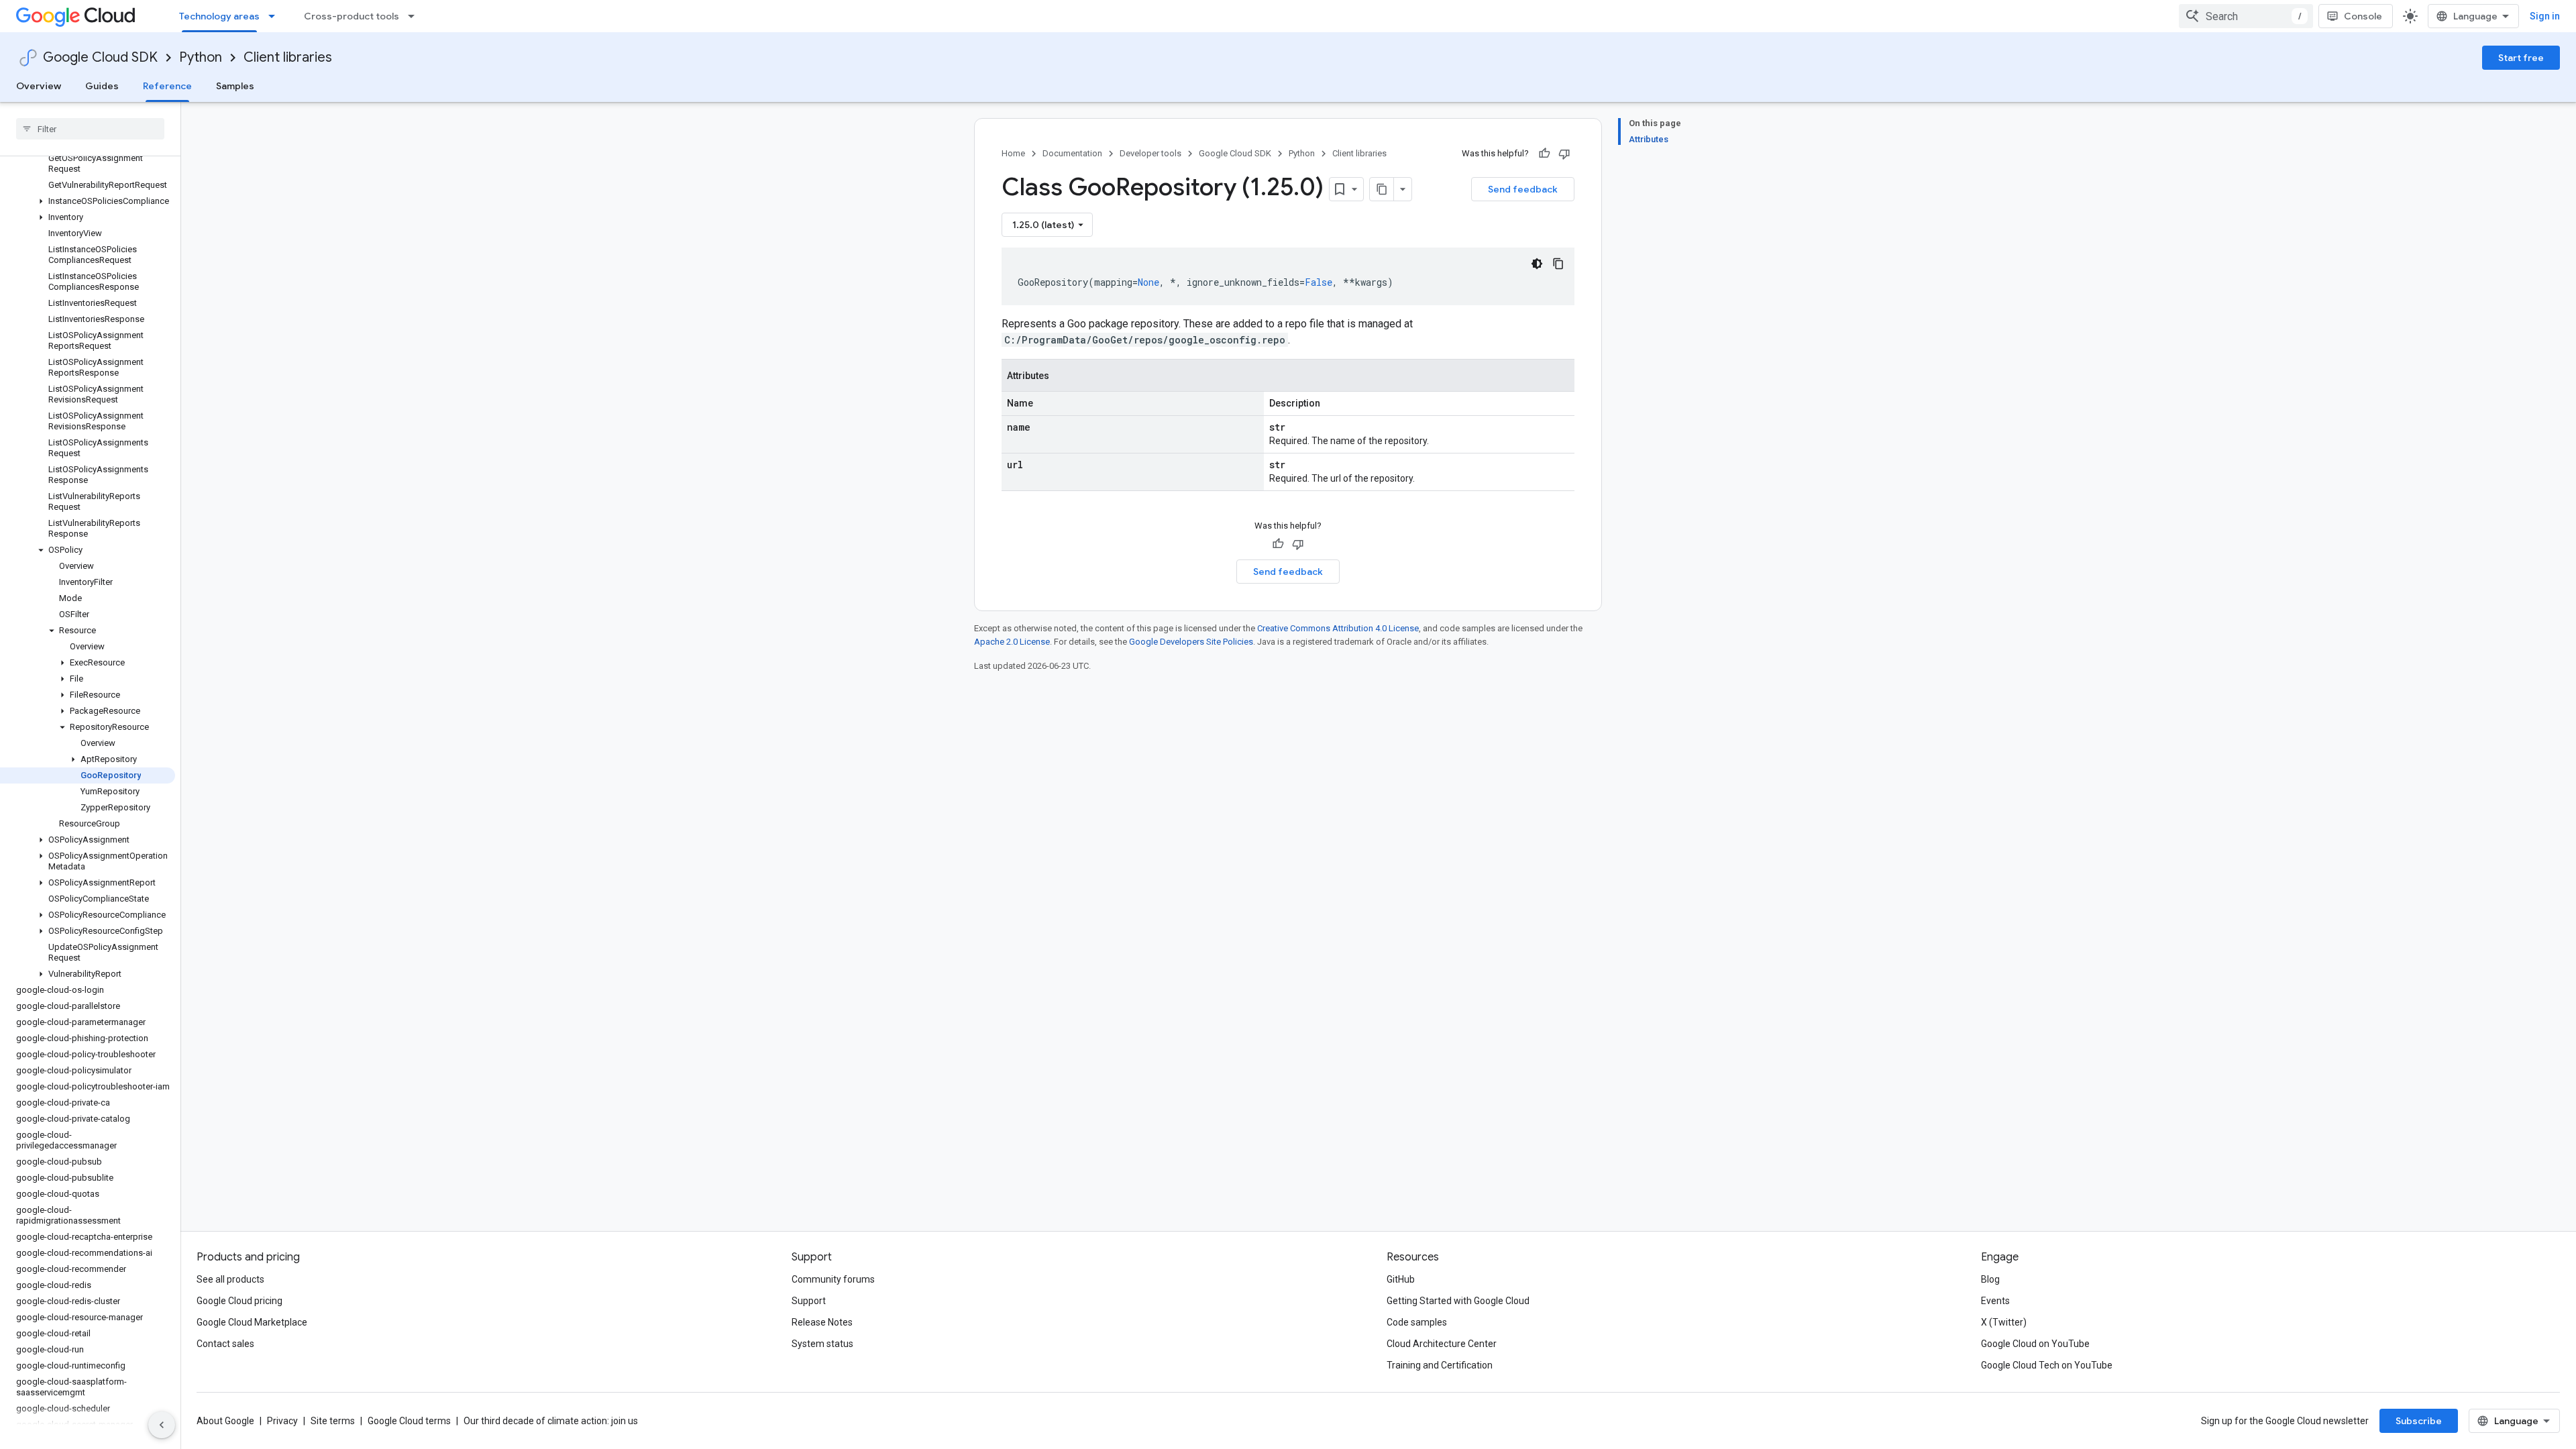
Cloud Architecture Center (1442, 1344)
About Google (225, 1421)
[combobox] (2246, 16)
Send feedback (1523, 189)
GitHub (1401, 1279)
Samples (235, 86)
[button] (88, 201)
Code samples (1417, 1322)
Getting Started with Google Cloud (1458, 1301)
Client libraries (288, 57)
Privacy (282, 1421)
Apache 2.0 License (1012, 642)
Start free (2521, 58)
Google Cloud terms (409, 1421)
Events (1995, 1301)
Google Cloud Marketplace (252, 1322)
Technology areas (219, 16)
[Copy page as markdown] (1382, 189)
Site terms (333, 1421)
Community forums (833, 1279)
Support (809, 1301)
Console (2363, 16)
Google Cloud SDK (100, 57)
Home (1013, 153)
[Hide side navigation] (162, 1425)
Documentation (1072, 153)
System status (822, 1344)
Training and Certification (1440, 1365)
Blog (1990, 1279)
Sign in (2545, 16)
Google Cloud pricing (239, 1301)
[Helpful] (1544, 154)
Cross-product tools (352, 16)
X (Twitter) (2004, 1322)
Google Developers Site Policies (1191, 642)
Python (201, 57)
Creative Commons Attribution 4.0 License (1338, 628)
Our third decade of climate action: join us (551, 1421)
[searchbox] (90, 129)
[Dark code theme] (1537, 264)
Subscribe (2419, 1421)
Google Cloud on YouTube (2035, 1344)
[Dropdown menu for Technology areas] (276, 16)
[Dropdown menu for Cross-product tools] (415, 16)
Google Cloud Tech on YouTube (2047, 1365)
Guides (102, 86)
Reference (167, 86)
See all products (230, 1279)
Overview (39, 86)
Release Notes (822, 1322)
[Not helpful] (1564, 154)
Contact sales (225, 1344)
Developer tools (1150, 153)
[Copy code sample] (1558, 264)
